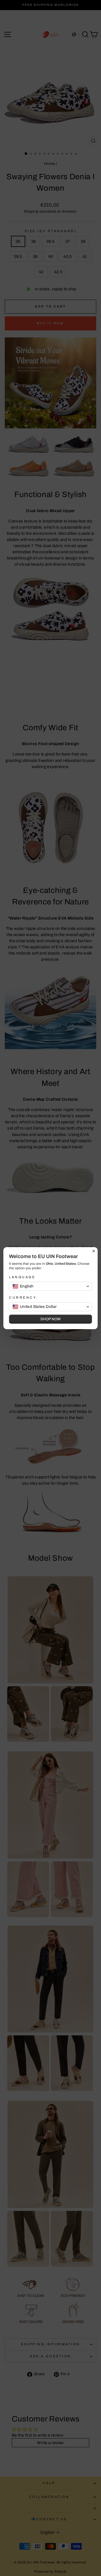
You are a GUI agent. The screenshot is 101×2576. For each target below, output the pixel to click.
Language (22, 1277)
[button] (50, 1286)
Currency (23, 1298)
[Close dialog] (94, 1251)
